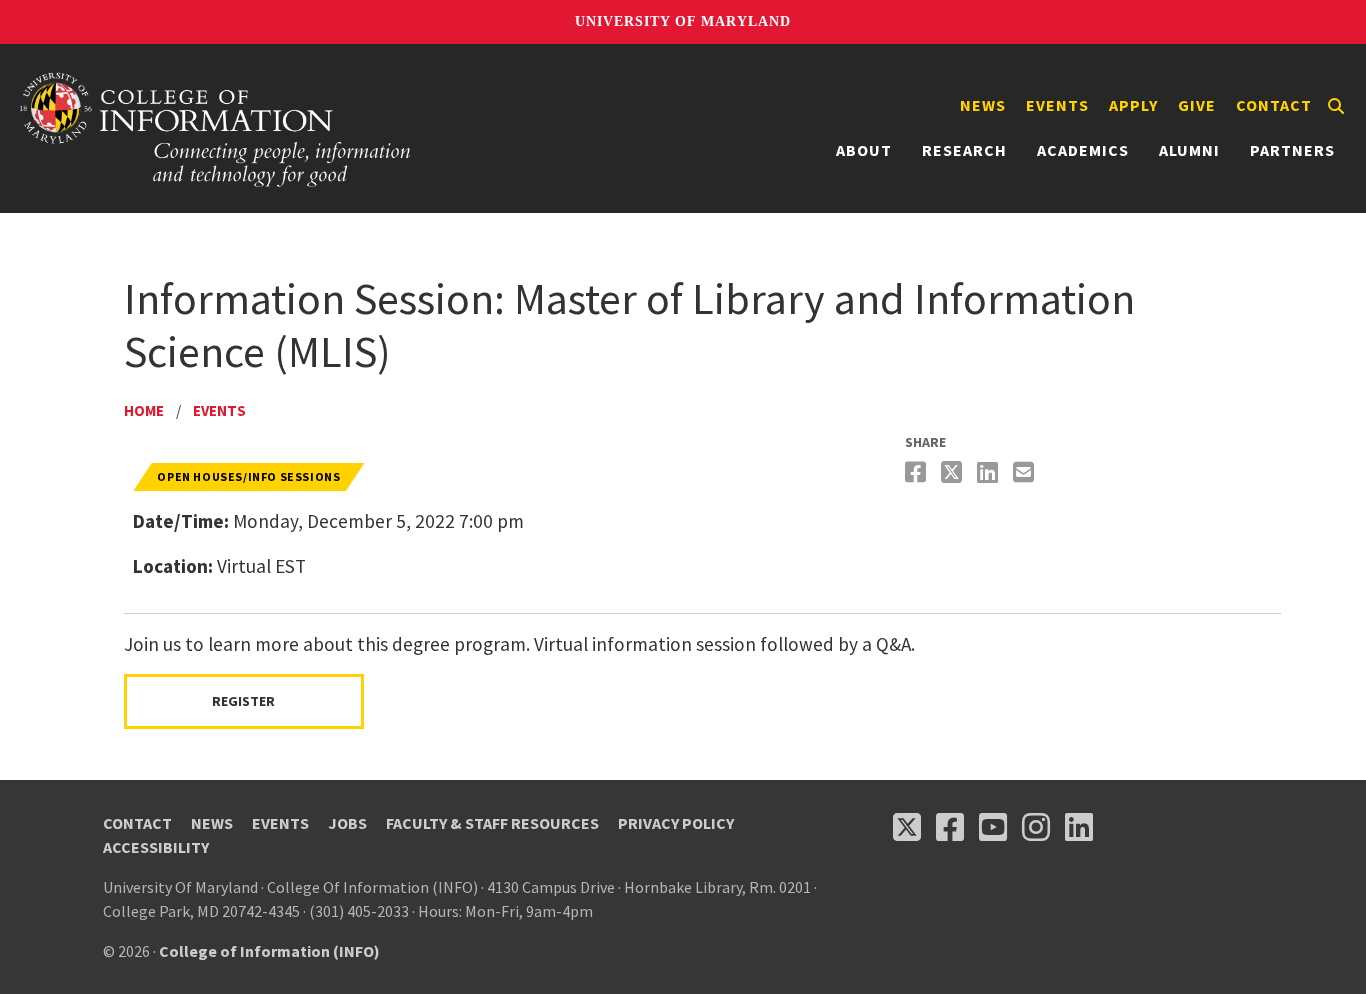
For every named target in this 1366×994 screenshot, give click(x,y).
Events (1057, 105)
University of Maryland (683, 21)
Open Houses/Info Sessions (248, 476)
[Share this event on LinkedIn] (990, 472)
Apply (1133, 105)
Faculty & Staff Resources (492, 823)
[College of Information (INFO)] (216, 128)
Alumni (1189, 150)
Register (243, 701)
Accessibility (156, 847)
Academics (1083, 150)
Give (1197, 105)
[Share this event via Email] (1026, 472)
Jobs (347, 823)
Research (964, 150)
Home (144, 410)
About (864, 150)
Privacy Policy (676, 823)
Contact (1274, 105)
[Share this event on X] (954, 472)
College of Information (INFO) (269, 951)
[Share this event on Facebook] (918, 472)
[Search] (1336, 106)
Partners (1292, 150)
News (983, 105)
